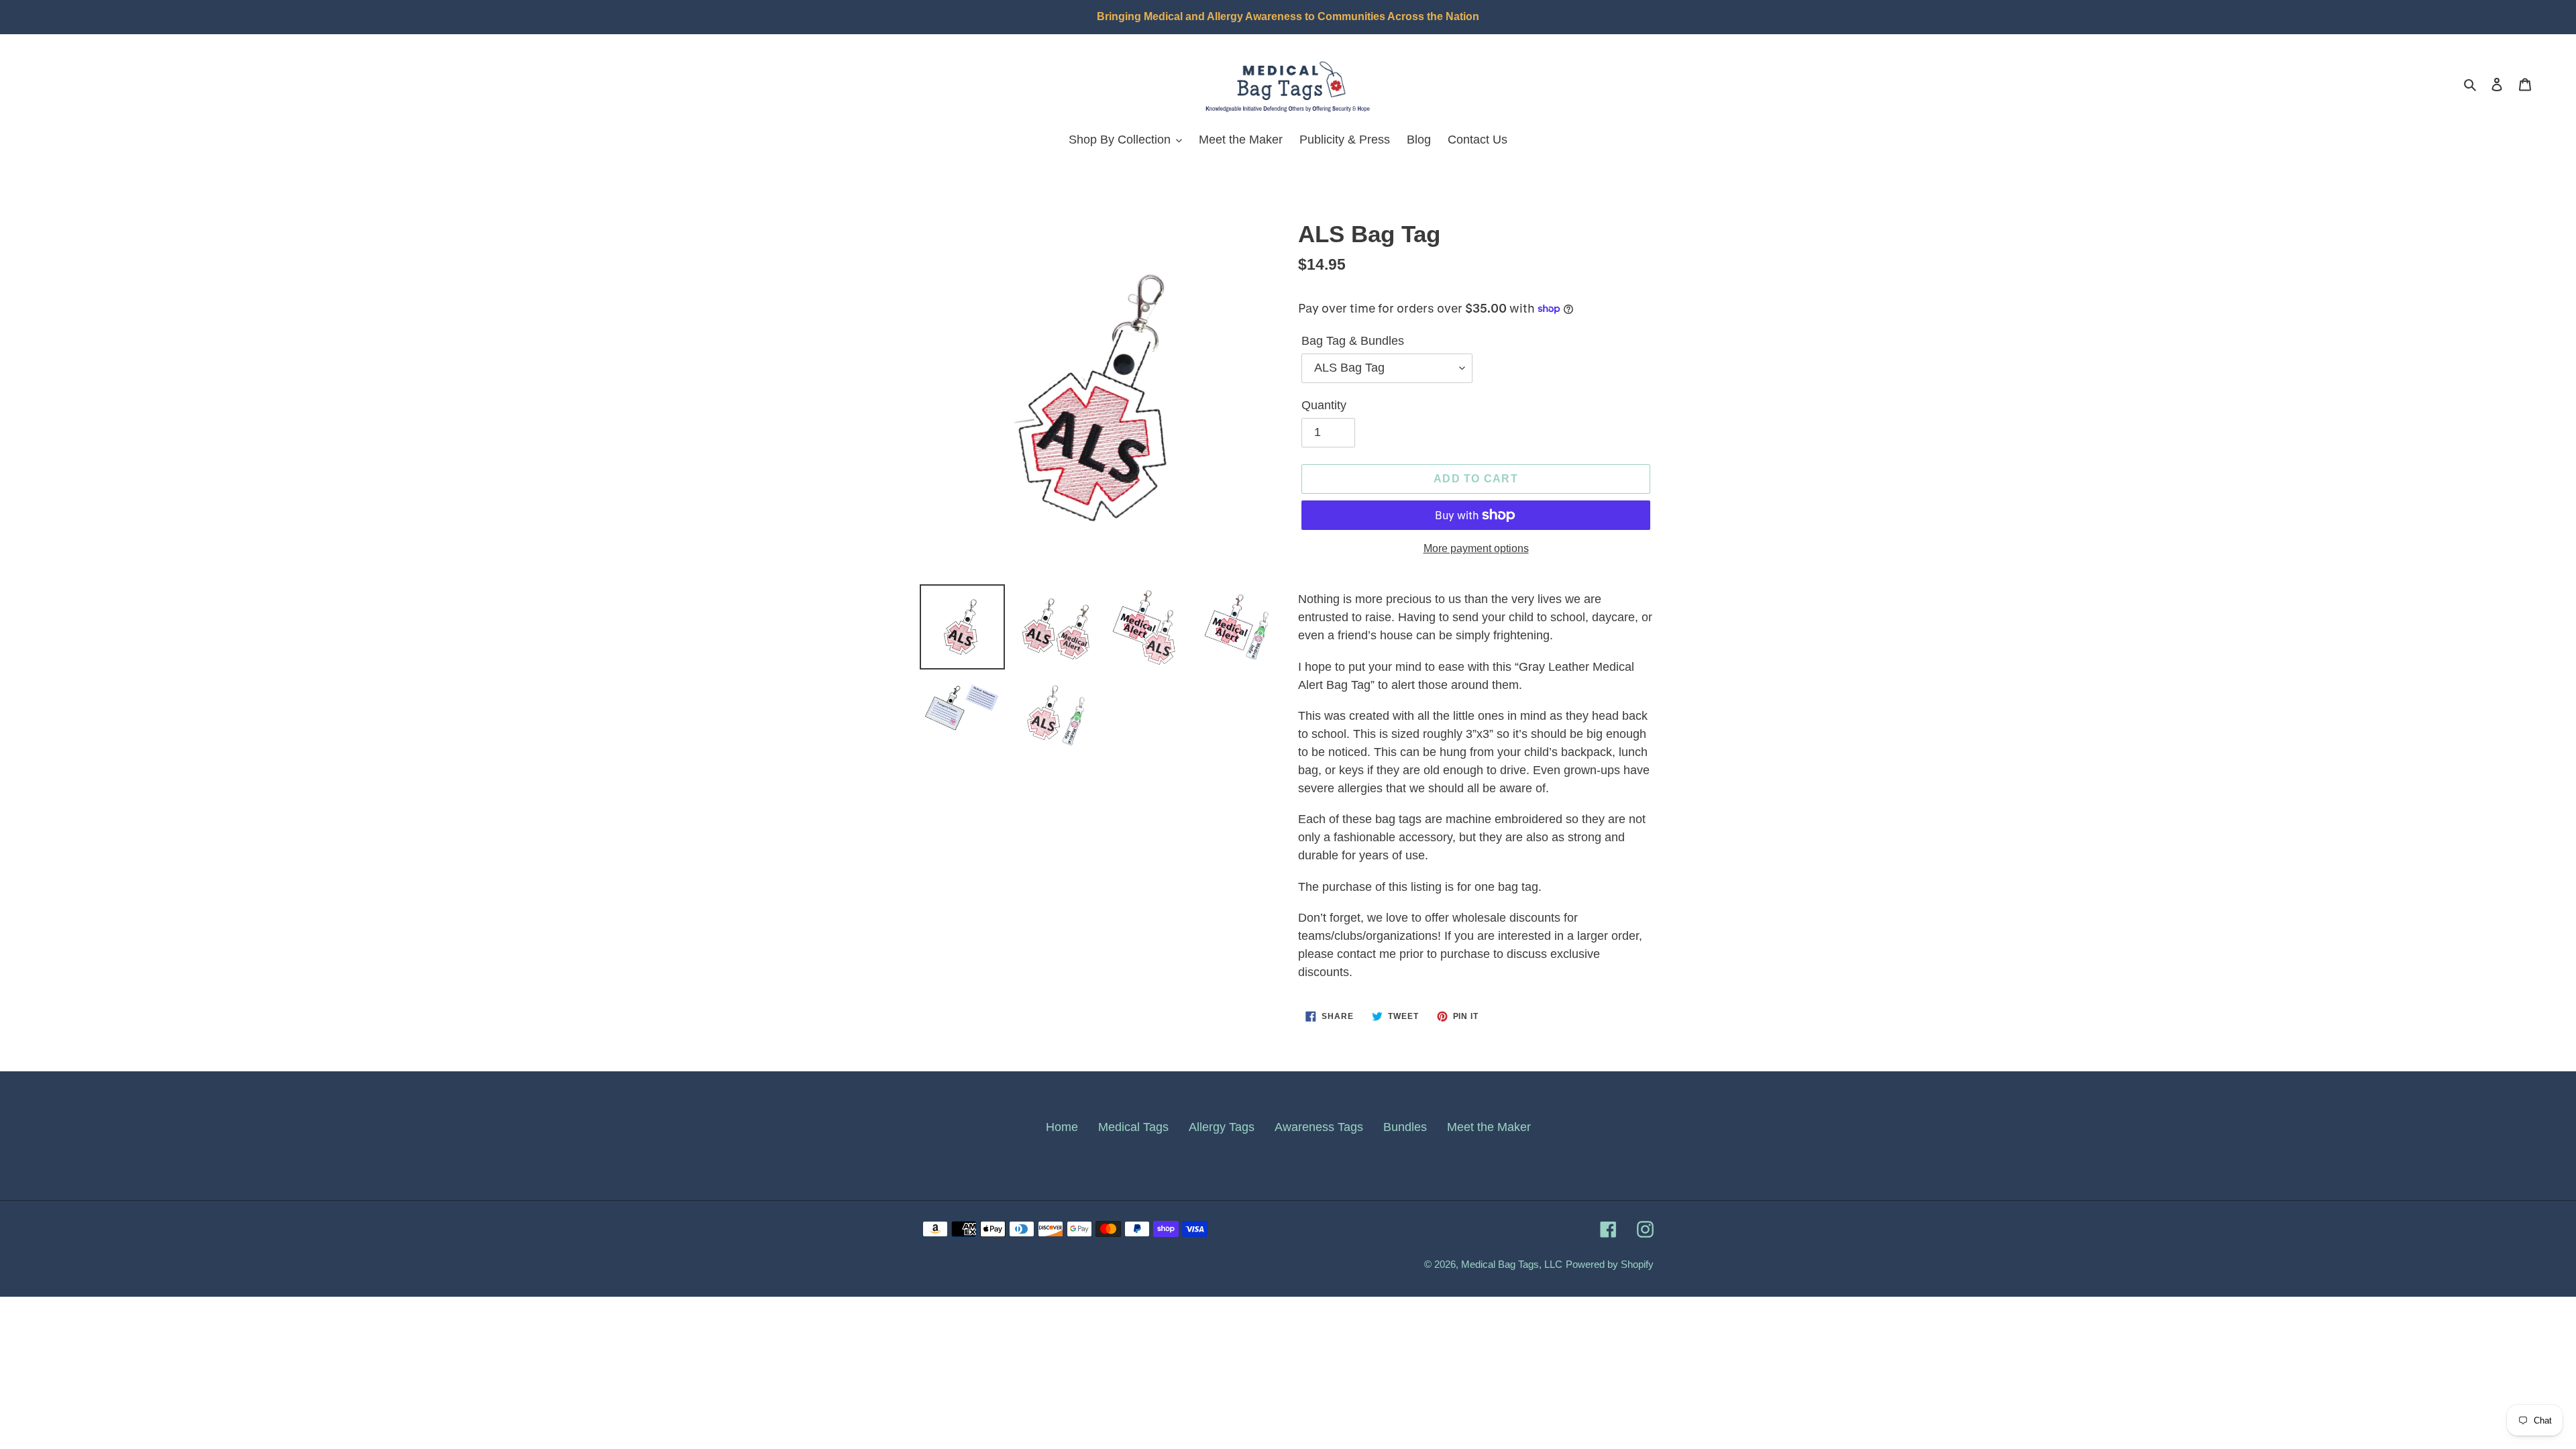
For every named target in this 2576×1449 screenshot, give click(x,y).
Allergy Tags (1222, 1127)
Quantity (1324, 405)
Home (1062, 1127)
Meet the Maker (1489, 1127)
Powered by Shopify (1610, 1264)
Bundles (1405, 1127)
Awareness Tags (1319, 1127)
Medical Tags (1133, 1127)
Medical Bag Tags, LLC (1512, 1264)
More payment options (1476, 548)
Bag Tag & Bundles (1353, 341)
